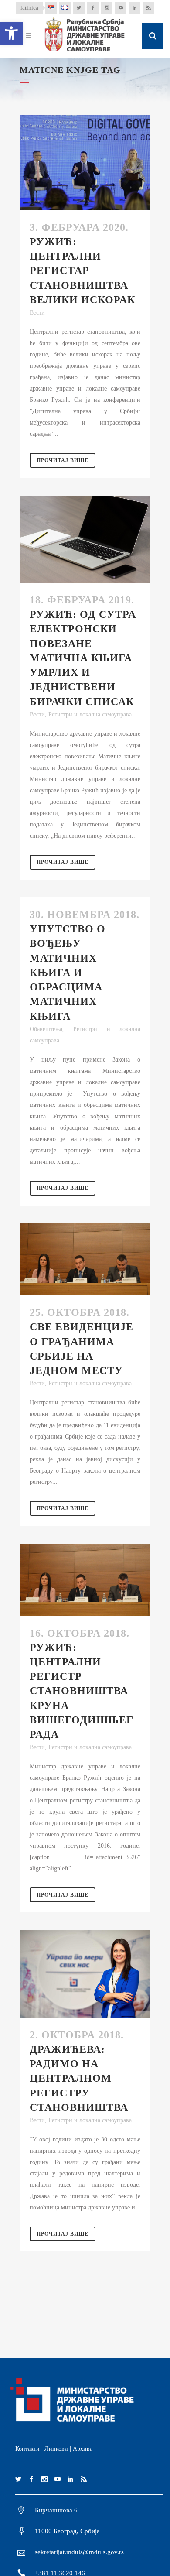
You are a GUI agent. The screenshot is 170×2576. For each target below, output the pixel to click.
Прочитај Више (63, 460)
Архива (83, 2449)
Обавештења (46, 1029)
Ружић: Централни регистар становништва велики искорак (82, 271)
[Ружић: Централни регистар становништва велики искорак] (85, 163)
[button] (11, 33)
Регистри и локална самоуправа (90, 714)
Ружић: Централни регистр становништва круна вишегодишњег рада (82, 1691)
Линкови (56, 2449)
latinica (29, 8)
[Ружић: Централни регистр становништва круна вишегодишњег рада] (85, 1580)
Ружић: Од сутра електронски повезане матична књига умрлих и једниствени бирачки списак (83, 658)
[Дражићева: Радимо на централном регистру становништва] (85, 1974)
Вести (37, 313)
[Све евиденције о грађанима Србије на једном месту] (85, 1259)
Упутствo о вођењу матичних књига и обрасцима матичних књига (68, 972)
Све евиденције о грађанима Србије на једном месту (82, 1349)
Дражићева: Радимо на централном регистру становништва (79, 2078)
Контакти (27, 2449)
